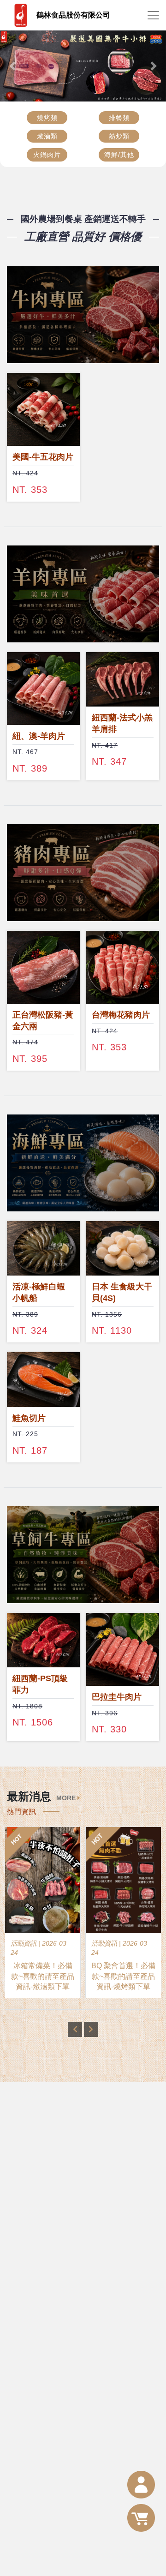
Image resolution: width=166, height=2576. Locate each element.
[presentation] (75, 2029)
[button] (12, 66)
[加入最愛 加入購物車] (43, 409)
